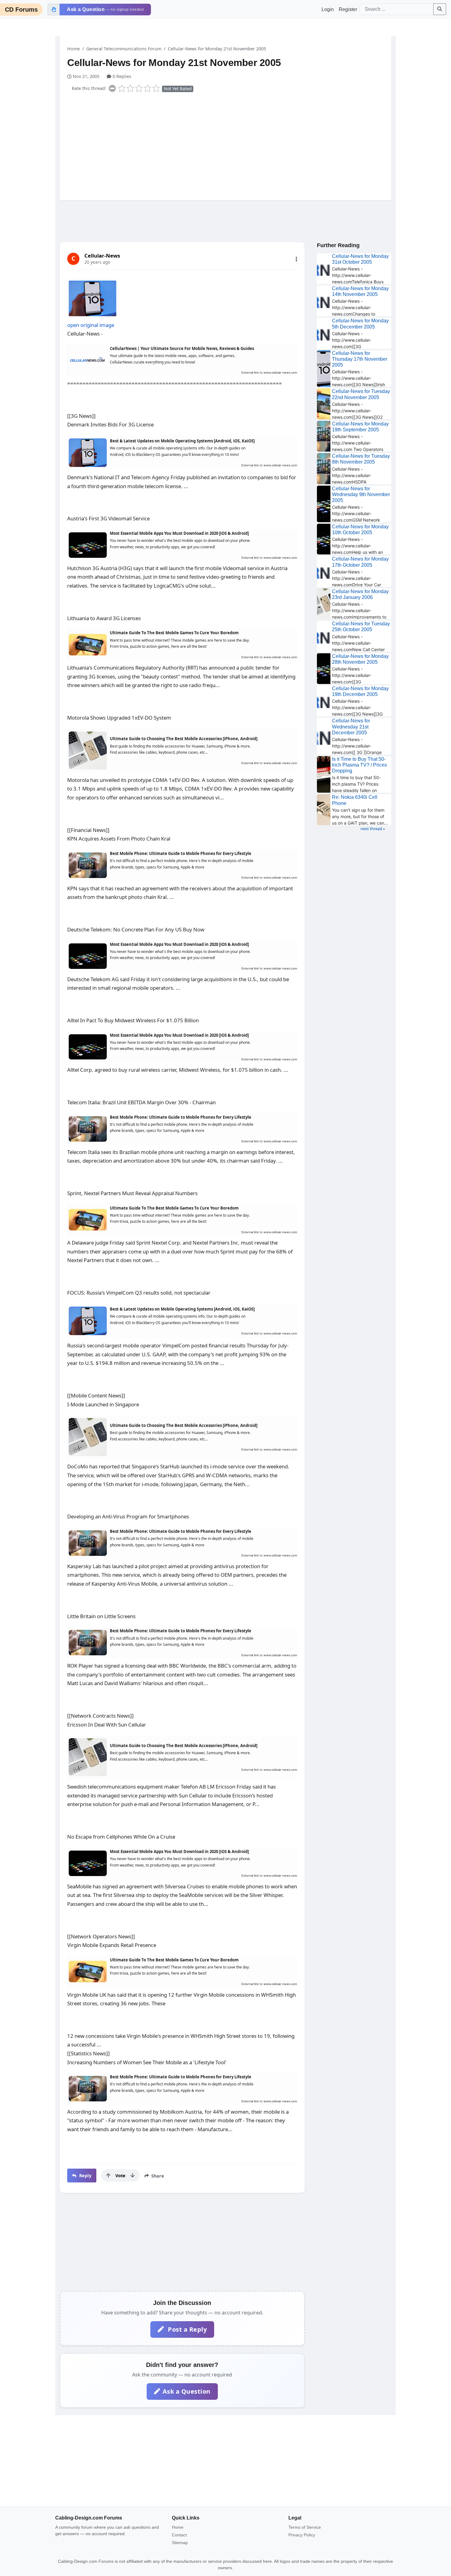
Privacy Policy (302, 2535)
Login (328, 9)
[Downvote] (133, 2175)
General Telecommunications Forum (124, 49)
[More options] (296, 259)
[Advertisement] (229, 145)
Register (348, 9)
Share (157, 2176)
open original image (91, 325)
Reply (85, 2176)
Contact (179, 2535)
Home (73, 49)
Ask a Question (187, 2391)
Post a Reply (187, 2329)
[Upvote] (108, 2175)
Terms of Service (305, 2527)
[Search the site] (440, 9)
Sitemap (180, 2543)
